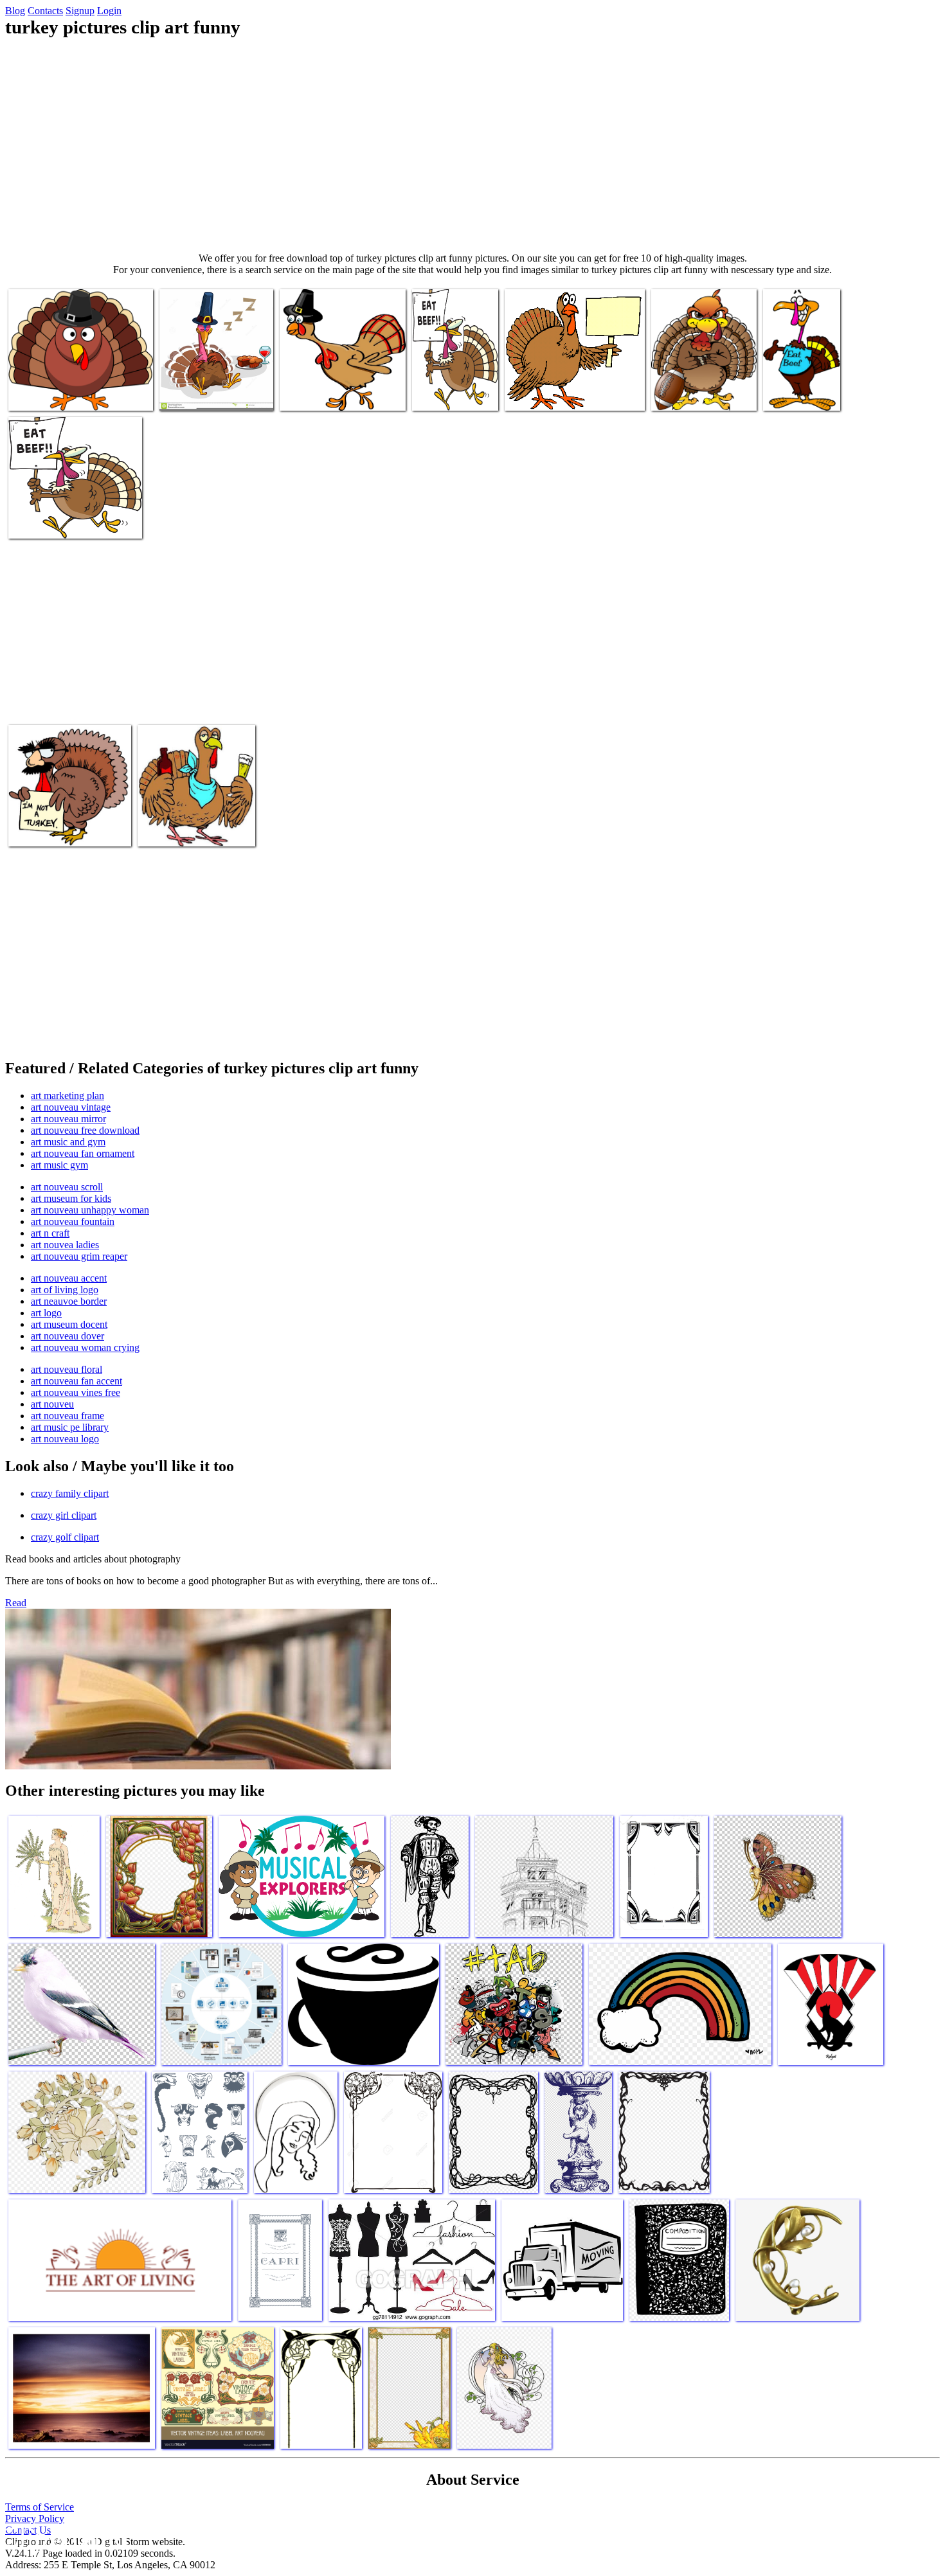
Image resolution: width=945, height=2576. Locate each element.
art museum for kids (71, 1198)
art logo (46, 1313)
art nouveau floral (67, 1369)
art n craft (50, 1233)
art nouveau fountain (73, 1221)
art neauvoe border (69, 1301)
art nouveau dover (67, 1336)
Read (16, 1603)
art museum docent (69, 1324)
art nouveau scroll (67, 1187)
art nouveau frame (67, 1416)
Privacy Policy (35, 2518)
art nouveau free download (85, 1130)
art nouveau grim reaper (79, 1256)
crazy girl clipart (64, 1515)
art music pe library (70, 1427)
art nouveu (52, 1404)
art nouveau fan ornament (83, 1153)
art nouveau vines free (76, 1392)
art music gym (59, 1165)
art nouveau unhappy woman (90, 1210)
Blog (15, 11)
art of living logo (65, 1290)
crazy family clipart (70, 1493)
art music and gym (68, 1142)
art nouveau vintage (71, 1107)
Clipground (64, 2537)
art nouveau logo (65, 1439)
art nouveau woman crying (85, 1347)
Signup (80, 11)
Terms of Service (40, 2507)
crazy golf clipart (65, 1537)
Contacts (45, 11)
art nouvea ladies (65, 1245)
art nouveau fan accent (76, 1381)
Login (109, 11)
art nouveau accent (69, 1278)
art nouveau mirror (68, 1119)
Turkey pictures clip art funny (66, 393)
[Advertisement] (473, 145)
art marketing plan (67, 1096)
